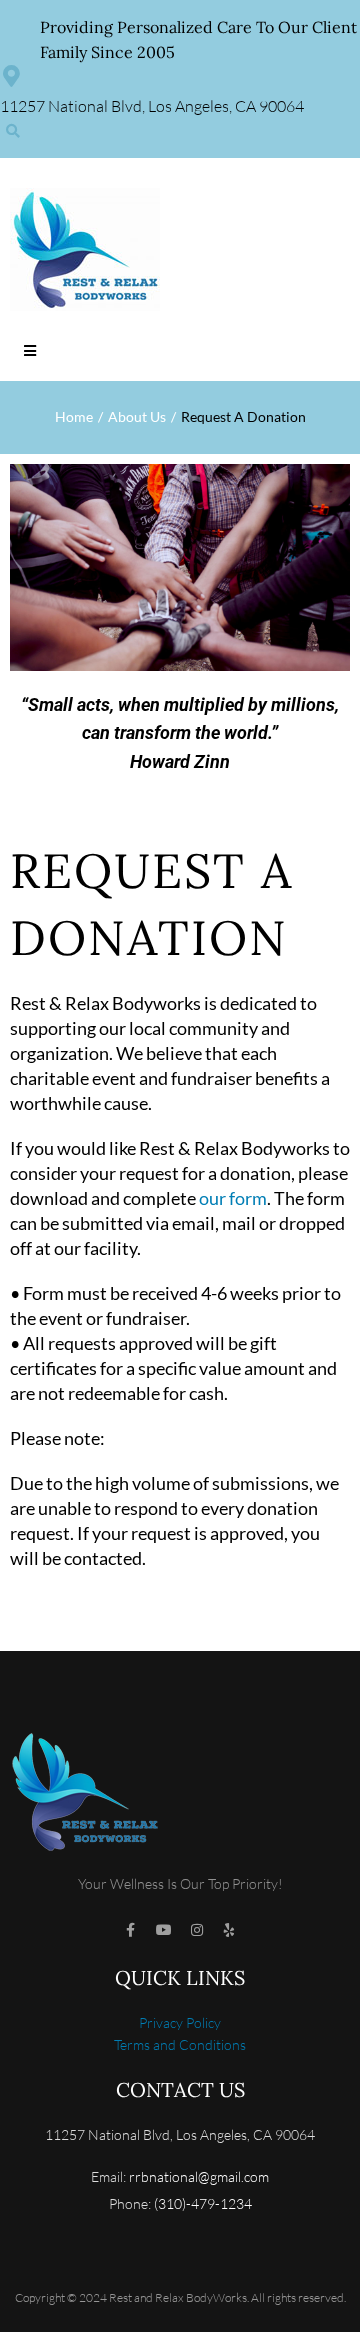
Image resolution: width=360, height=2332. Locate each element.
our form (233, 1198)
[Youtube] (164, 1930)
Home (74, 416)
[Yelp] (230, 1930)
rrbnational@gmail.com (199, 2176)
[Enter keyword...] (13, 131)
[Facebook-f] (131, 1930)
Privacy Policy (180, 2022)
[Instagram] (197, 1930)
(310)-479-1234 (203, 2203)
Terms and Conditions (180, 2044)
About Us (137, 416)
